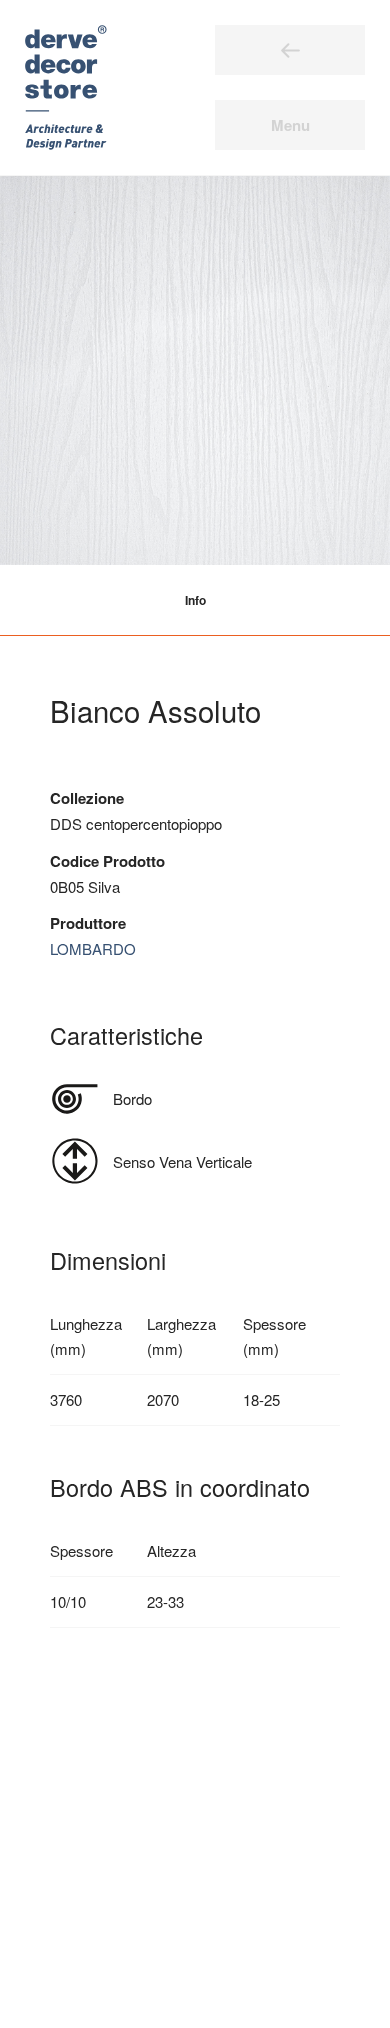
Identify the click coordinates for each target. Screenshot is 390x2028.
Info (195, 600)
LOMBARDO (93, 948)
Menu (290, 125)
